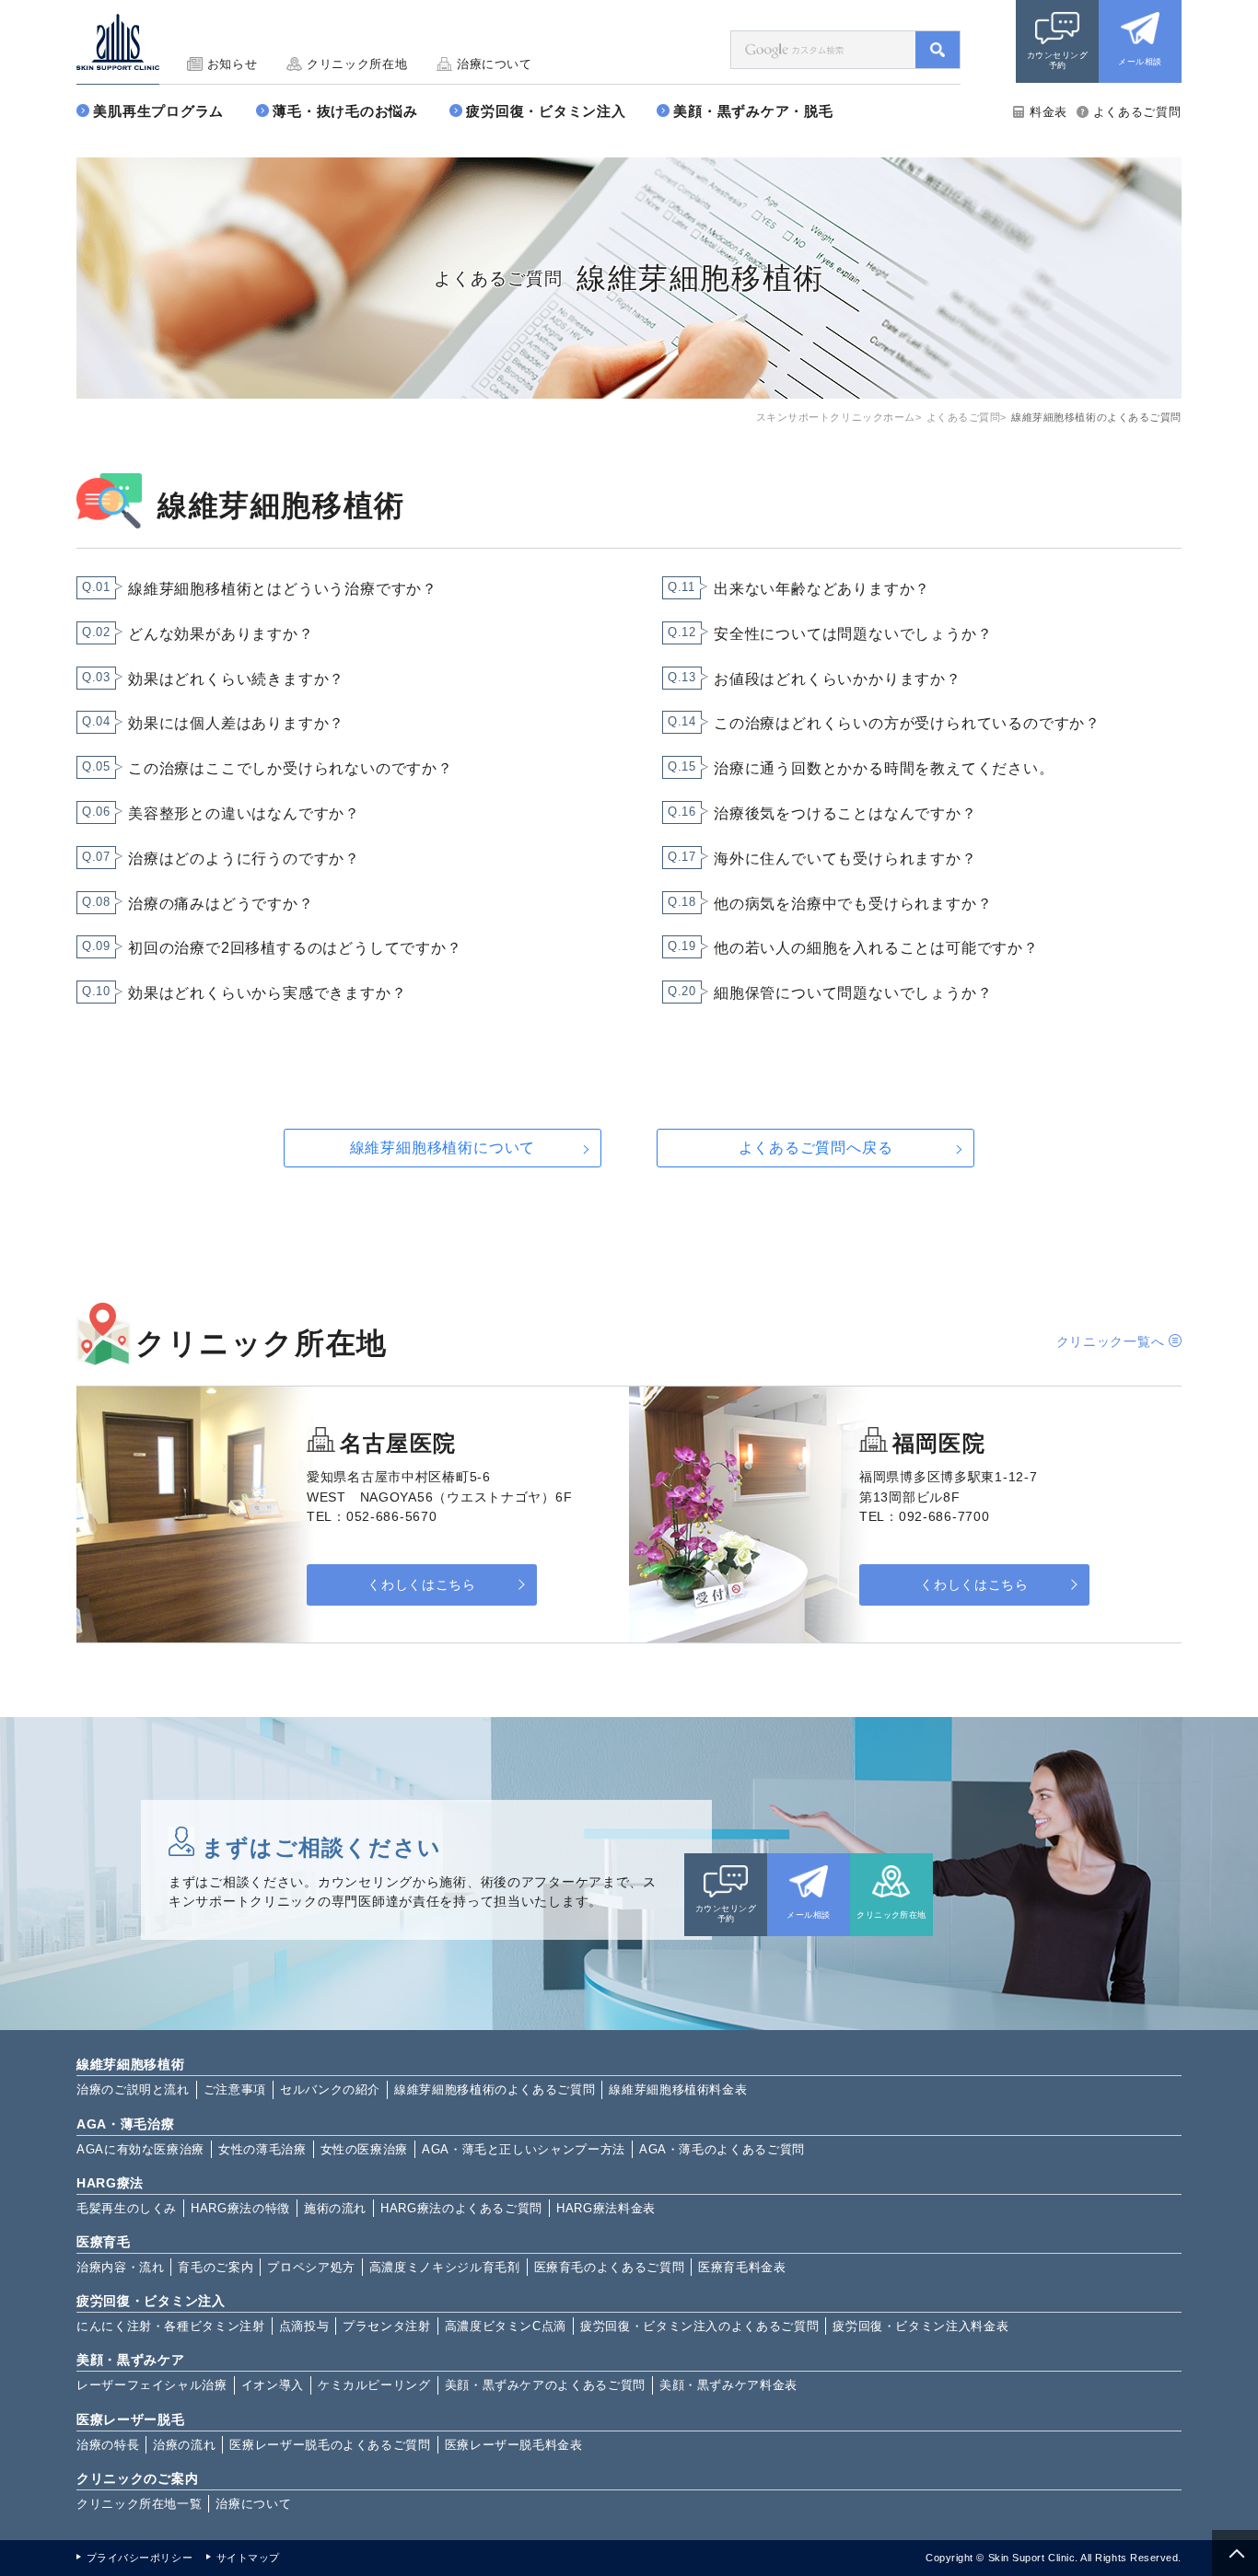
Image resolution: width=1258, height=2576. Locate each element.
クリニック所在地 (357, 64)
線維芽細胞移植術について (443, 1148)
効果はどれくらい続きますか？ (236, 679)
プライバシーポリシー (140, 2558)
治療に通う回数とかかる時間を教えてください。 (884, 768)
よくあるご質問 (1137, 112)
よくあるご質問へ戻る (816, 1148)
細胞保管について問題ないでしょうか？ (853, 993)
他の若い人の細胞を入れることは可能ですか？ (876, 948)
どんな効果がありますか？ (221, 634)
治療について (495, 64)
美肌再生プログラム (158, 111)
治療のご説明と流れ (133, 2089)
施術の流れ (335, 2208)
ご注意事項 (235, 2089)
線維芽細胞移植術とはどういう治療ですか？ (283, 589)
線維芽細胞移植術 (131, 2064)
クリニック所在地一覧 (139, 2504)
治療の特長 (108, 2445)
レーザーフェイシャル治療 (152, 2385)
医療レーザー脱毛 (131, 2419)
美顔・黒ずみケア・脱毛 (753, 111)
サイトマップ (248, 2558)
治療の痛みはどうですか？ (221, 904)
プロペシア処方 (311, 2267)
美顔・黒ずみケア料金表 (728, 2385)
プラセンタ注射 (386, 2326)
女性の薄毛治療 (262, 2149)
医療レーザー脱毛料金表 (514, 2445)
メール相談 (1140, 62)
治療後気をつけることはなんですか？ (845, 813)
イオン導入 (273, 2385)
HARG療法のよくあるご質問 (461, 2208)
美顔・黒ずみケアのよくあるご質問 (545, 2385)
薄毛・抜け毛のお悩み (345, 111)
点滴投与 (304, 2326)
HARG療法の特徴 (240, 2208)
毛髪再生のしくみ (127, 2208)
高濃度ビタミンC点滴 (506, 2326)
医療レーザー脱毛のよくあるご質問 (330, 2445)
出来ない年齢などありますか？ (822, 589)
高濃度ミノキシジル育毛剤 (445, 2267)
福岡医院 (939, 1443)
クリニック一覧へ (1111, 1341)
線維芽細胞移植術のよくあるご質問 (495, 2089)
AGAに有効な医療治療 (140, 2149)
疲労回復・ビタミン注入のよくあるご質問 (699, 2326)
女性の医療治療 (364, 2149)
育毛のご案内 (215, 2267)
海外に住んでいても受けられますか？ (845, 859)
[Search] (938, 50)
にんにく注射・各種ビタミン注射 (171, 2326)
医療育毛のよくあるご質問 (610, 2267)
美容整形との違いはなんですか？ (244, 813)
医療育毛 (104, 2242)
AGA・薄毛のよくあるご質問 (722, 2149)
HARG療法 (110, 2183)
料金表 (1048, 112)
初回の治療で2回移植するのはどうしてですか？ (295, 948)
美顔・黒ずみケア (131, 2360)
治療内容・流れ (120, 2267)
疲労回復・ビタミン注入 (546, 111)
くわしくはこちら (421, 1585)
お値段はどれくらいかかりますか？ (838, 679)
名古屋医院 (398, 1443)
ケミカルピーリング (374, 2385)
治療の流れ (184, 2445)
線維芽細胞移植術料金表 (678, 2089)
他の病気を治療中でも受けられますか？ (853, 904)
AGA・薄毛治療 (126, 2124)
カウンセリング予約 (1057, 60)
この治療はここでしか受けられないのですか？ (291, 768)
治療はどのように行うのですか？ (244, 859)
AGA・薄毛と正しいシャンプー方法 (524, 2149)
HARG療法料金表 (606, 2208)
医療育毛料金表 (742, 2267)
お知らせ (232, 64)
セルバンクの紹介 (330, 2089)
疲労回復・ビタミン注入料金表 (920, 2326)
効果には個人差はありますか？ (236, 723)
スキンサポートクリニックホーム (836, 417)
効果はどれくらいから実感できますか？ (267, 993)
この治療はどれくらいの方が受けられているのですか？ (907, 723)
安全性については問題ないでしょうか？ (853, 634)
